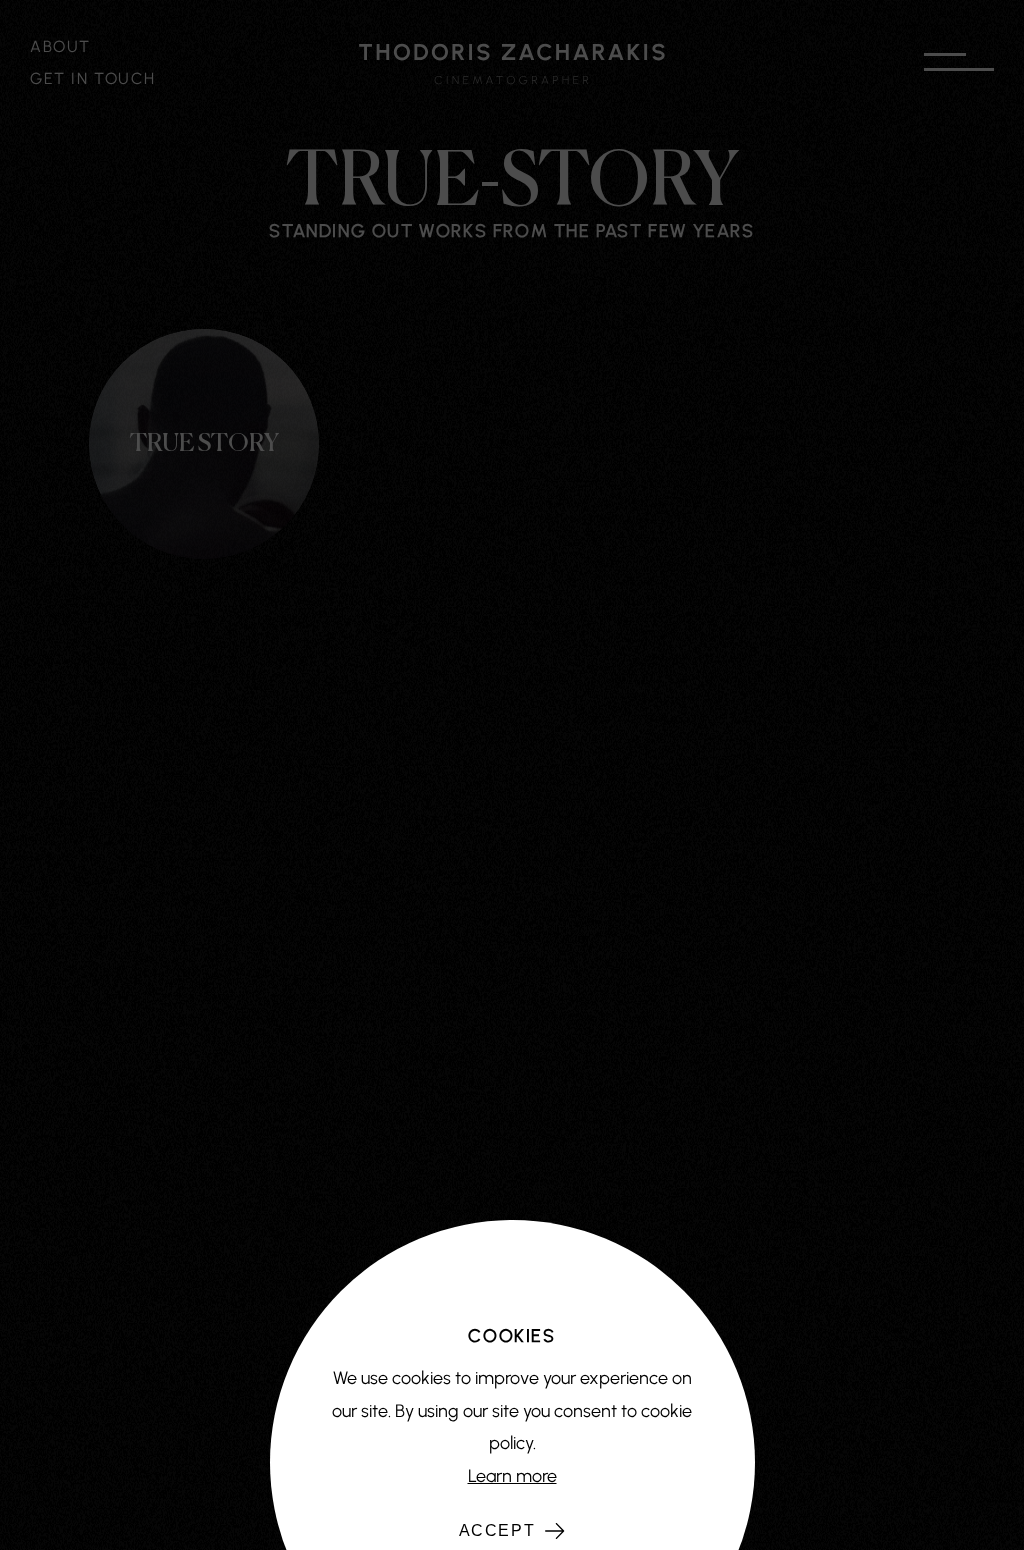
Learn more (512, 1476)
